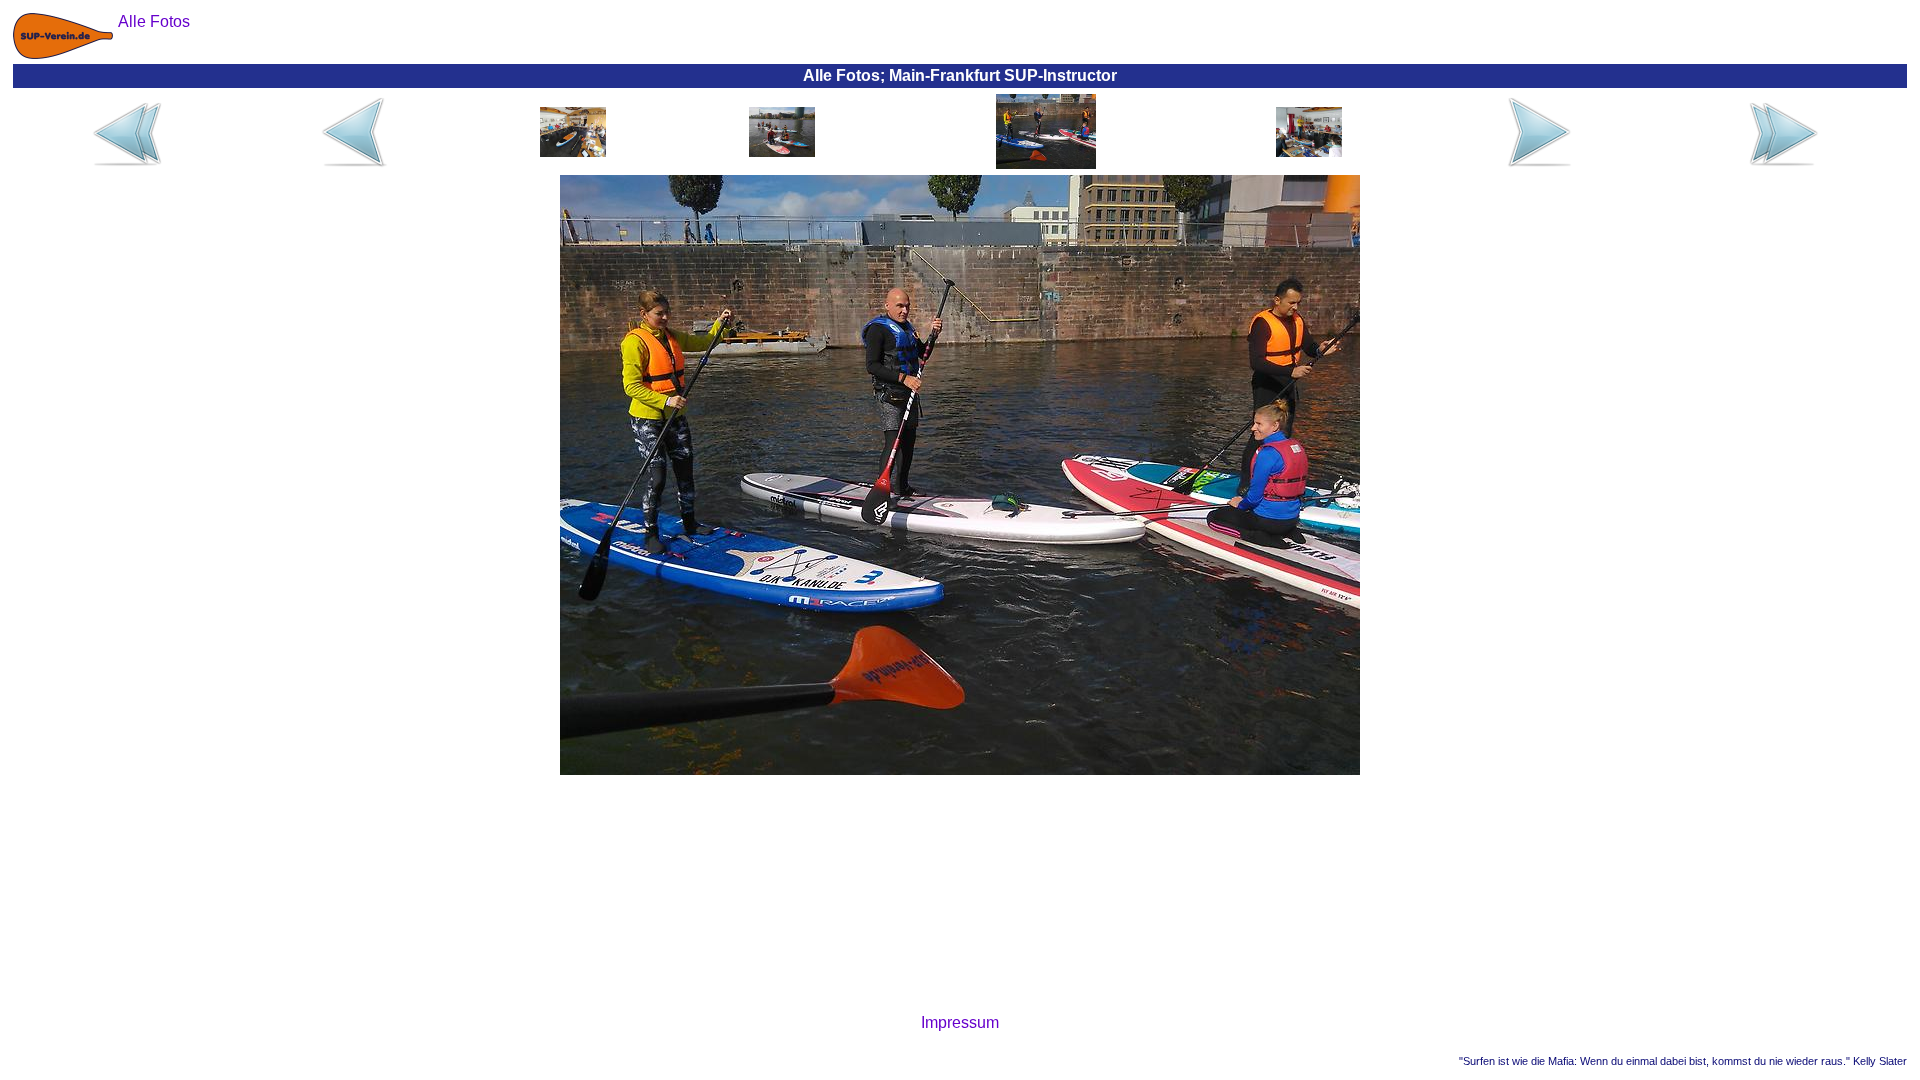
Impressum (960, 1022)
